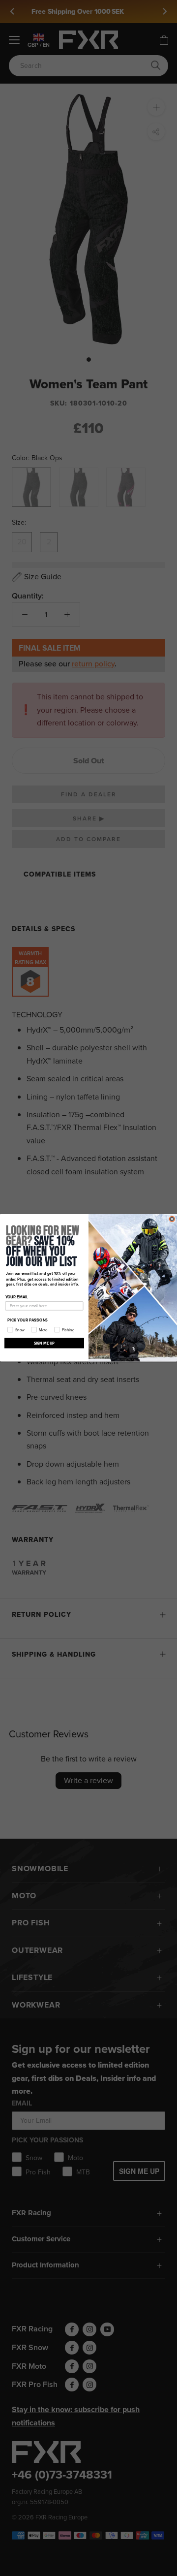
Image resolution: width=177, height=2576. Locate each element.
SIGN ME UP (44, 1343)
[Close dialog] (172, 1219)
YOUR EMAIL (17, 1297)
